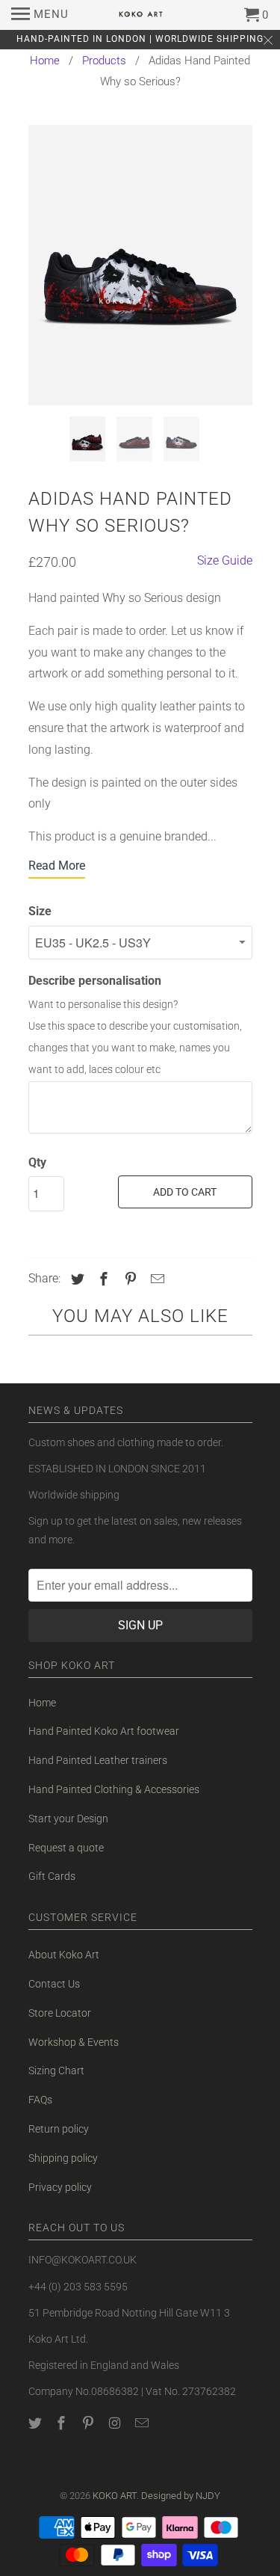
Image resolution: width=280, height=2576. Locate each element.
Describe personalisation (95, 981)
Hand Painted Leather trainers (98, 1760)
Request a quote (66, 1848)
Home (45, 61)
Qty (37, 1162)
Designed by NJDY (181, 2496)
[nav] (40, 15)
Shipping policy (63, 2158)
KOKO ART (115, 2496)
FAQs (40, 2100)
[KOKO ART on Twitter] (37, 2423)
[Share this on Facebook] (102, 1279)
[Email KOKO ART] (143, 2423)
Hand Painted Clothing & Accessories (114, 1789)
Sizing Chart (56, 2071)
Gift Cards (52, 1876)
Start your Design (68, 1819)
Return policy (59, 2129)
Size (40, 911)
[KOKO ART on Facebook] (63, 2423)
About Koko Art (64, 1955)
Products (104, 61)
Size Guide (225, 560)
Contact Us (54, 1984)
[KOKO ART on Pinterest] (90, 2423)
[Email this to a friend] (155, 1279)
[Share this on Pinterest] (128, 1279)
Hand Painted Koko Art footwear (104, 1731)
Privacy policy (60, 2187)
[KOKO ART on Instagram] (116, 2423)
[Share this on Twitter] (75, 1279)
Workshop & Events (74, 2042)
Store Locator (60, 2013)
